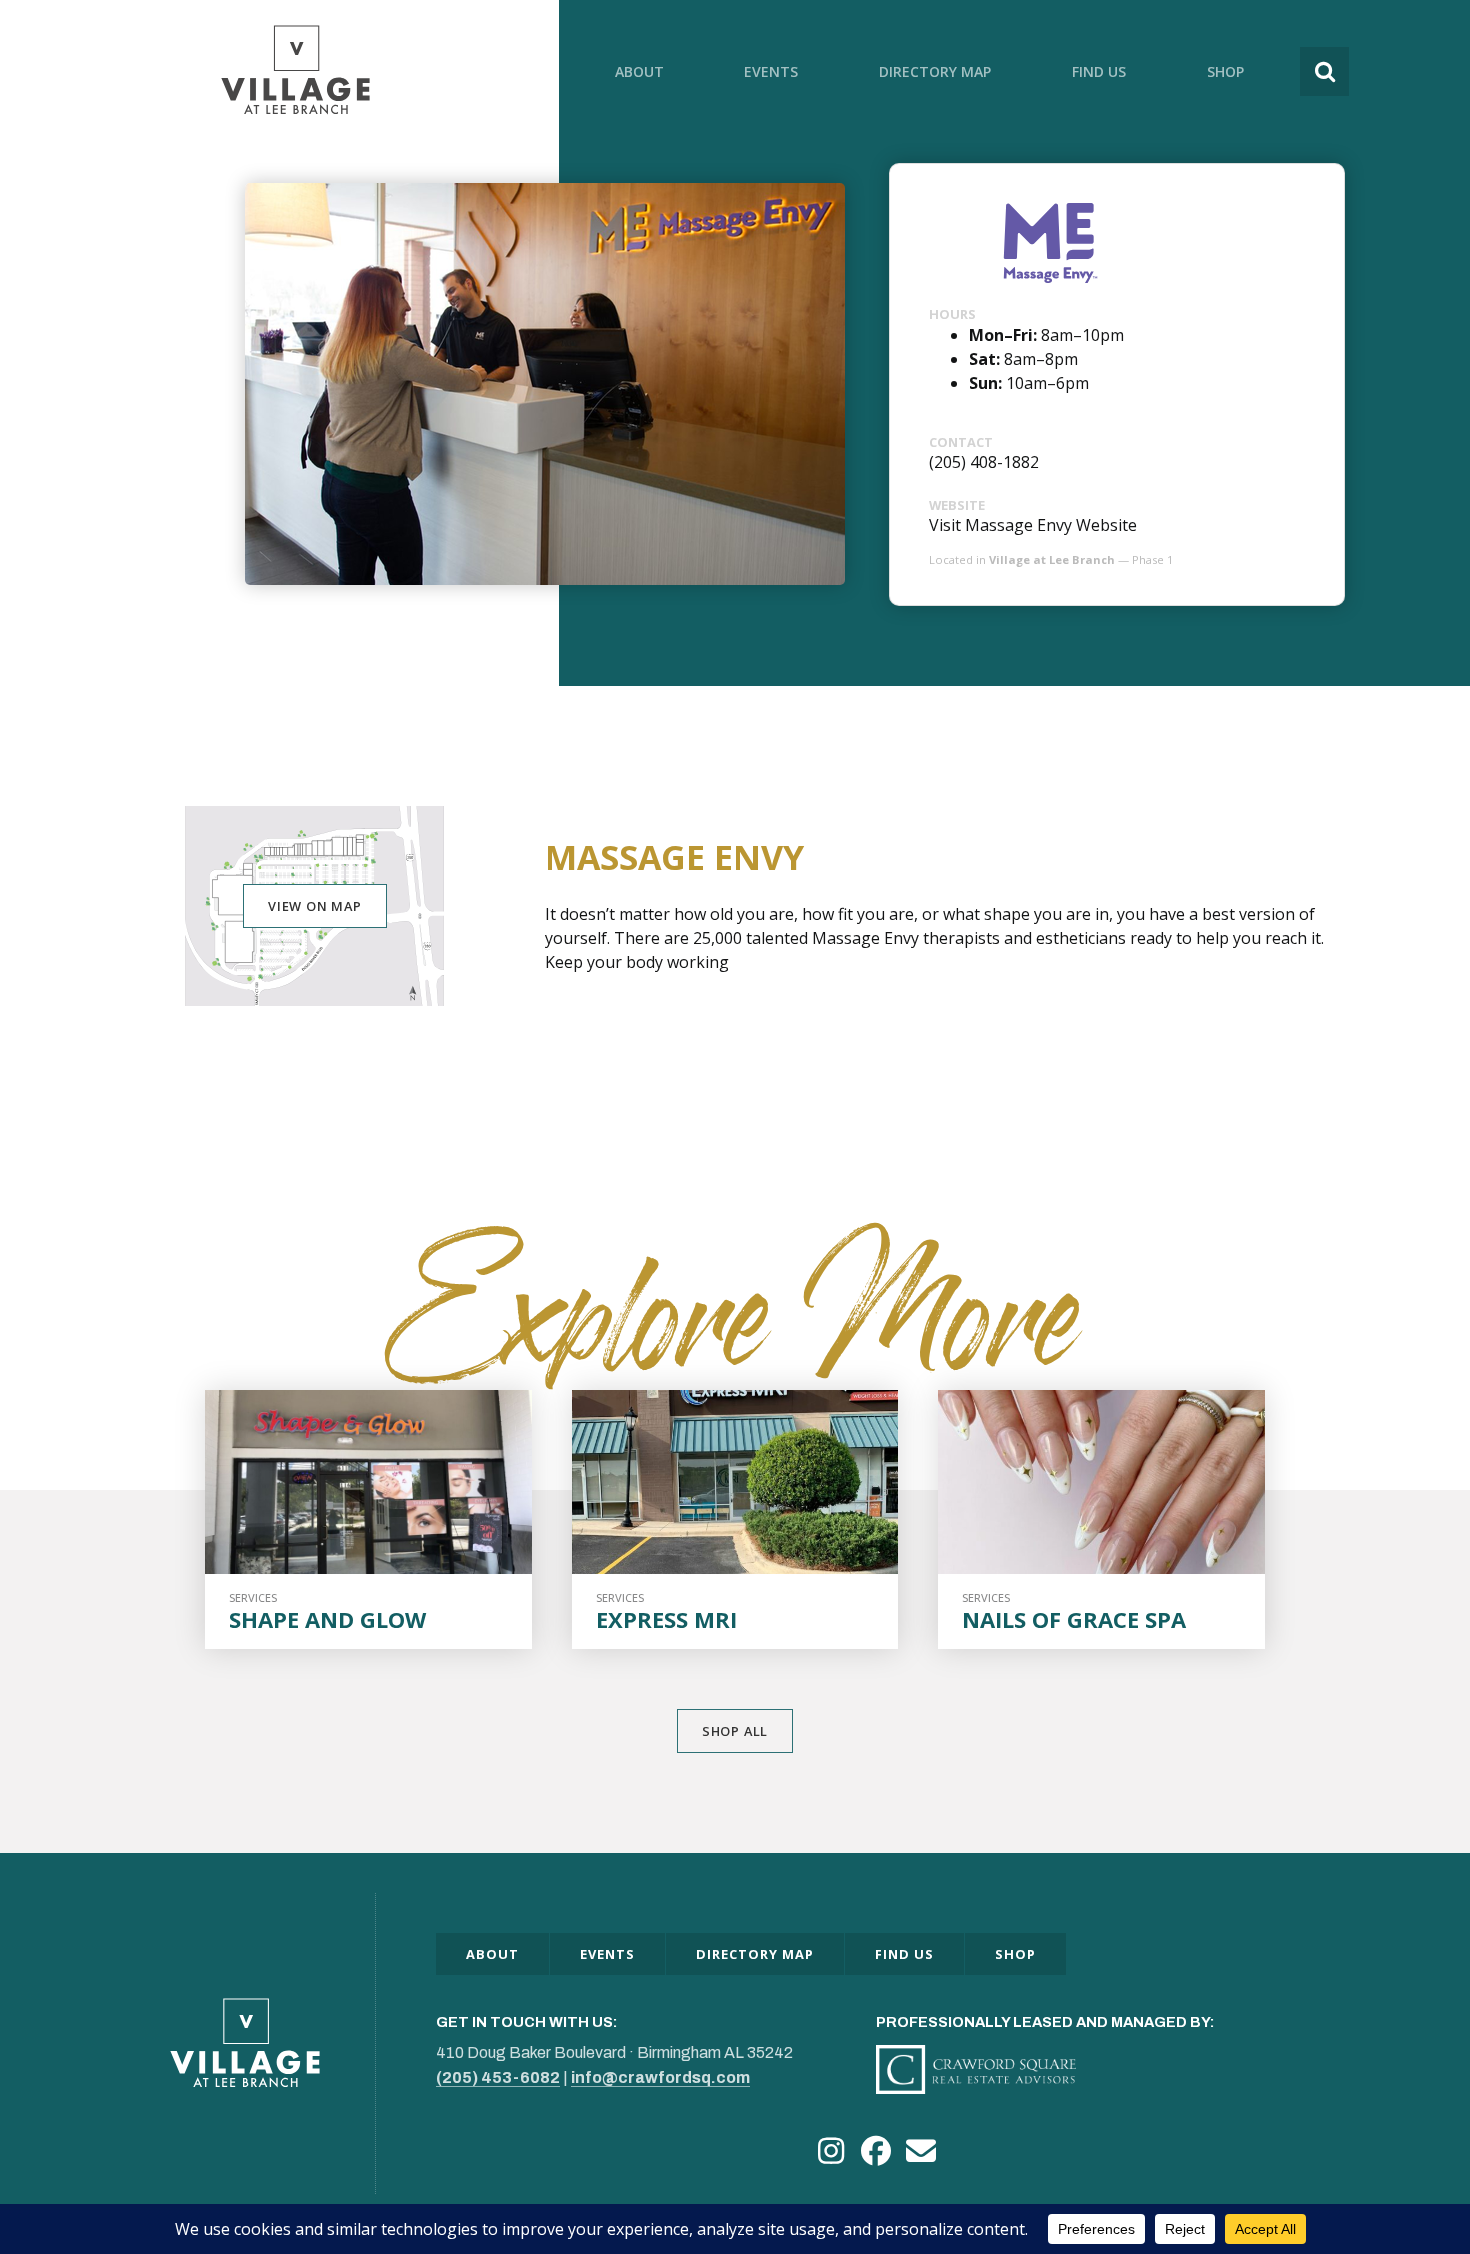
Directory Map (935, 71)
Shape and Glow (327, 1619)
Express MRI (666, 1619)
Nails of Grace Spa (1074, 1619)
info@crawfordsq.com (660, 2077)
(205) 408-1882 (984, 462)
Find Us (1099, 71)
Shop (1225, 71)
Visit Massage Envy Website (1033, 525)
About (639, 71)
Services (253, 1597)
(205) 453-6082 (498, 2077)
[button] (830, 2151)
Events (771, 71)
